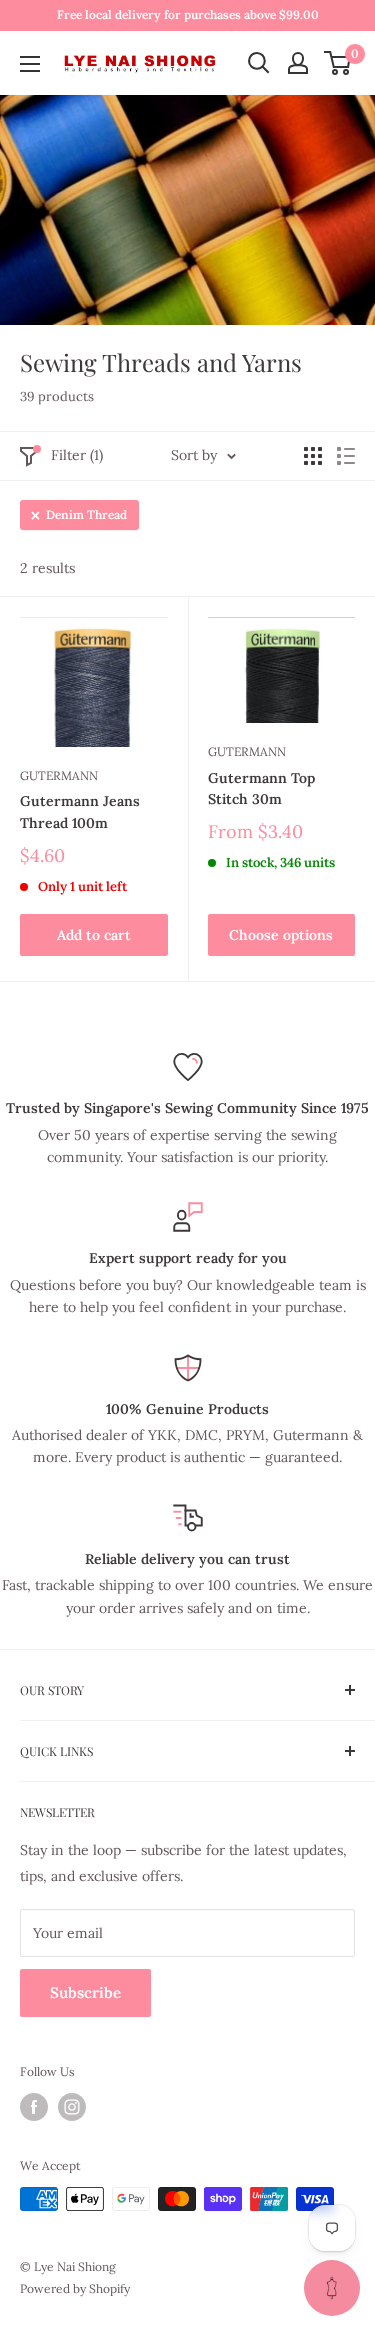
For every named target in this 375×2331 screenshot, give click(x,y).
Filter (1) (77, 455)
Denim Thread (86, 514)
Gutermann (59, 775)
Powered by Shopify (75, 2288)
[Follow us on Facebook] (34, 2107)
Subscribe (85, 1992)
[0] (338, 63)
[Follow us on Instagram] (72, 2107)
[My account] (298, 63)
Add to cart (94, 935)
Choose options (281, 935)
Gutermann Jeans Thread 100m (80, 812)
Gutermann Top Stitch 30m (261, 789)
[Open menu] (30, 64)
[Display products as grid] (313, 456)
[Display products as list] (346, 456)
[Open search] (259, 63)
